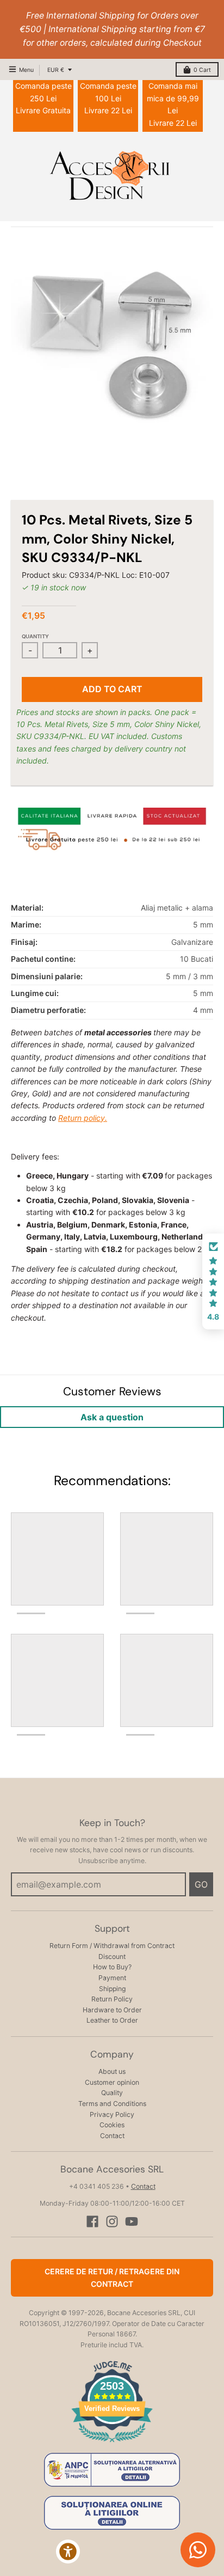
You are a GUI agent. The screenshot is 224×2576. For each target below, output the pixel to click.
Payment (112, 1978)
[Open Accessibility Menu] (68, 2552)
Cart (202, 70)
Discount (112, 1957)
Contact (112, 2136)
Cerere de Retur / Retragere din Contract (112, 2277)
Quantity (35, 636)
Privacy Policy (112, 2114)
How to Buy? (112, 1967)
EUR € (56, 70)
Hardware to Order (112, 2010)
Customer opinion (112, 2082)
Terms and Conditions (112, 2104)
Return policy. (83, 1118)
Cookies (112, 2125)
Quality (112, 2093)
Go (201, 1884)
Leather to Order (112, 2020)
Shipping (112, 1989)
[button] (213, 1281)
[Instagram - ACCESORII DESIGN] (112, 2221)
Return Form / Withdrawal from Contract (112, 1946)
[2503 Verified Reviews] (112, 2444)
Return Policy (112, 1999)
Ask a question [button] (112, 1417)
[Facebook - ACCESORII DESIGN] (92, 2221)
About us (112, 2071)
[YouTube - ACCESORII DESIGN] (132, 2221)
